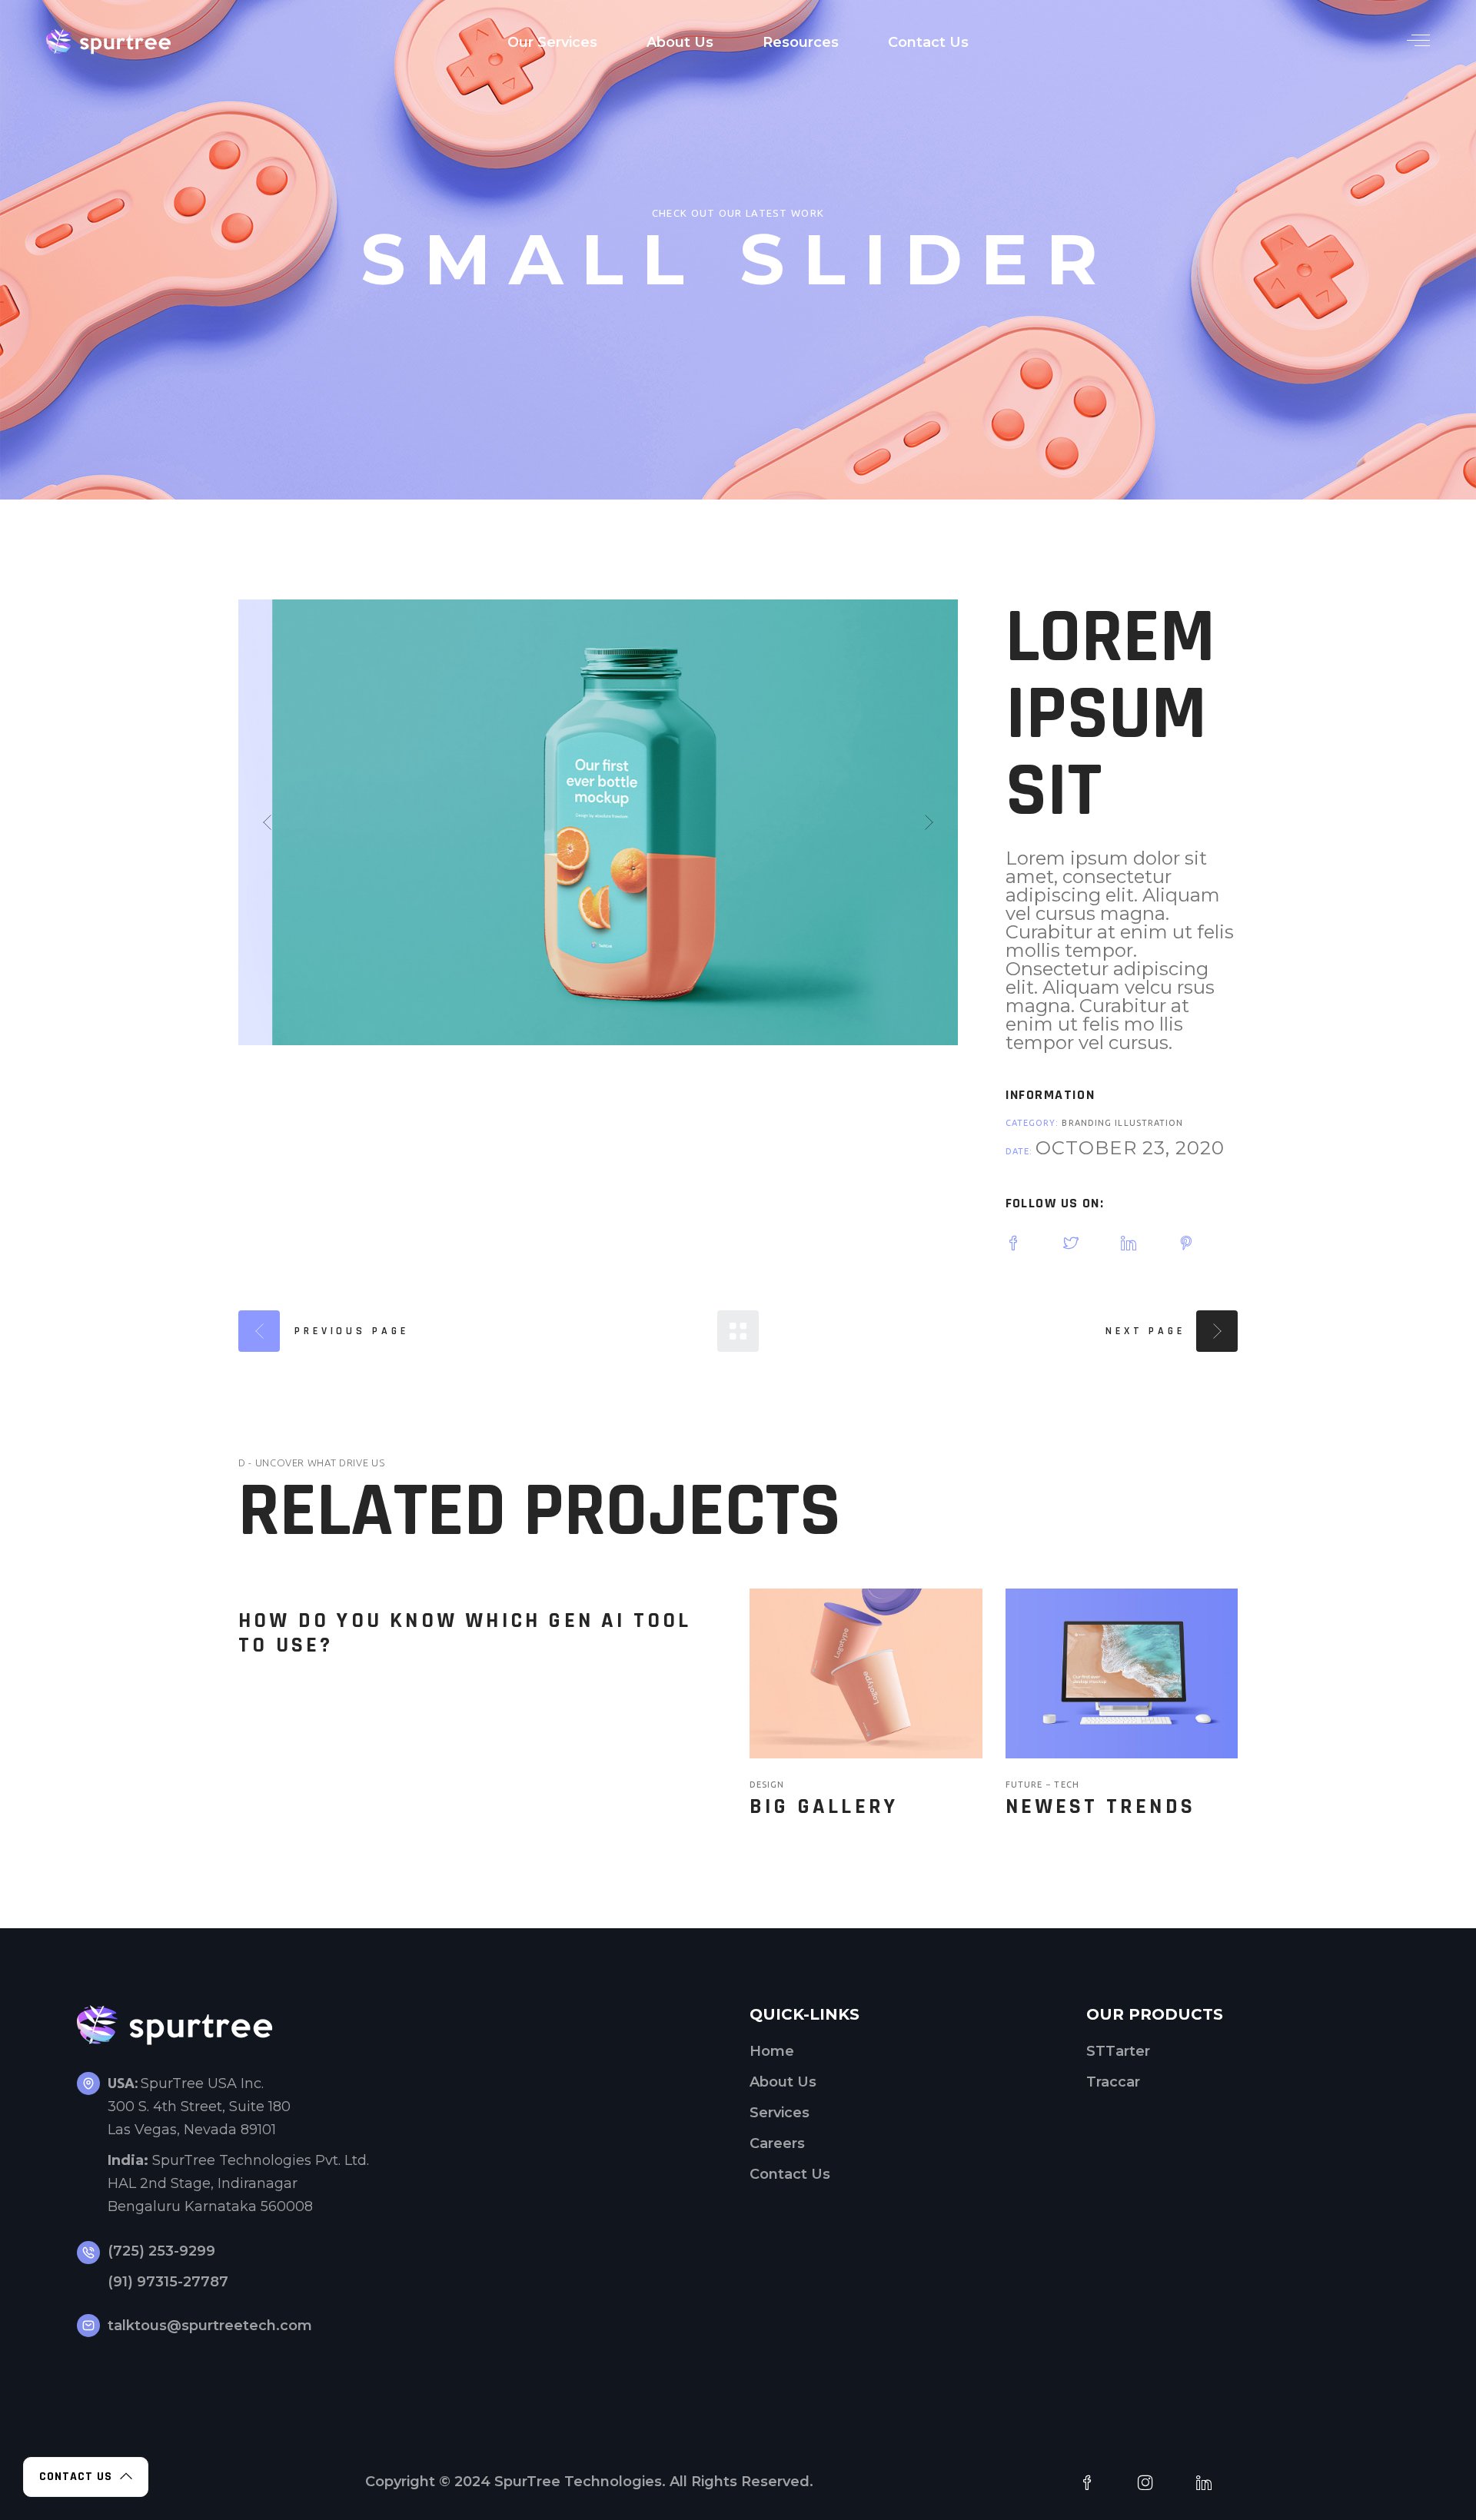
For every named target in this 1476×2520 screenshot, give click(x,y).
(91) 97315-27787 (168, 2282)
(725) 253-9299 (161, 2251)
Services (780, 2113)
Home (772, 2051)
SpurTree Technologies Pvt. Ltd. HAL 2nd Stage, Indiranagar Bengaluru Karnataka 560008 (238, 2183)
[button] (267, 822)
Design (767, 1785)
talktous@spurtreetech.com (210, 2326)
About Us (783, 2082)
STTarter (1118, 2051)
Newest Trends (1101, 1807)
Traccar (1113, 2082)
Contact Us (790, 2174)
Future (1026, 1785)
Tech (1066, 1785)
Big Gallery (824, 1807)
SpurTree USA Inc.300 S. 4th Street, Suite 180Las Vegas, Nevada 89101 (199, 2107)
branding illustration (1122, 1123)
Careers (777, 2143)
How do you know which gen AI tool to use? (465, 1633)
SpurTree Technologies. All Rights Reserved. (654, 2482)
